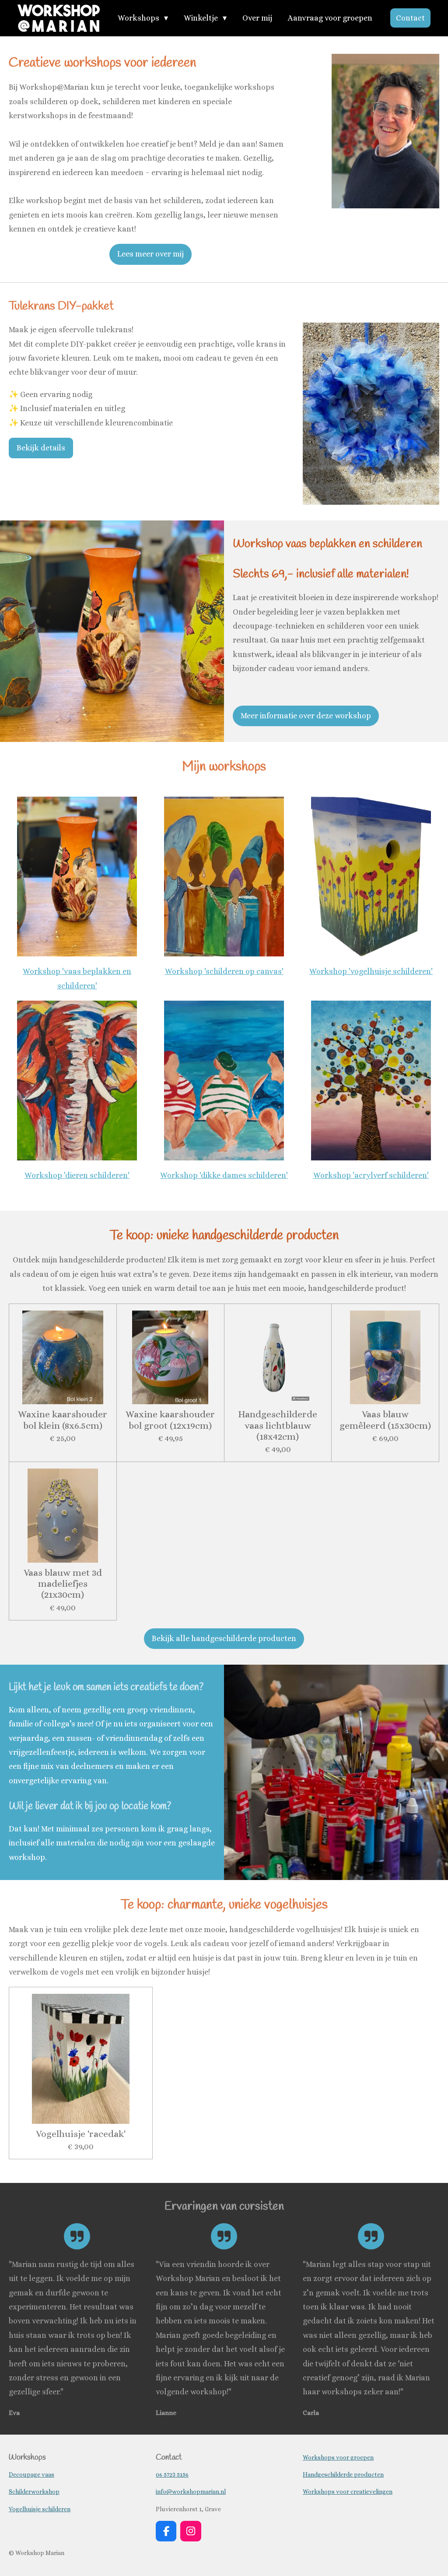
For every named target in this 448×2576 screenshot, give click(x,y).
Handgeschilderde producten (343, 2474)
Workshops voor (338, 2457)
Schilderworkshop (34, 2492)
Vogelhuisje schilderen (40, 2509)
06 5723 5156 (172, 2474)
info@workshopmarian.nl (191, 2492)
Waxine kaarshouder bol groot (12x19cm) (170, 1420)
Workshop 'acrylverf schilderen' (371, 1175)
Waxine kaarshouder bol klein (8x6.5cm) (63, 1420)
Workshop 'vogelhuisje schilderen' (371, 971)
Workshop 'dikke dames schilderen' (224, 1175)
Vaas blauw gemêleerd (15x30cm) (385, 1420)
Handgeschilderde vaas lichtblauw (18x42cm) (278, 1425)
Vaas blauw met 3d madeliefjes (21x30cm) (63, 1583)
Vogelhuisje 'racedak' (81, 2134)
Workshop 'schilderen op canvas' (224, 971)
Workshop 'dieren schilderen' (77, 1175)
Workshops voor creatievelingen (348, 2492)
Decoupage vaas (31, 2474)
